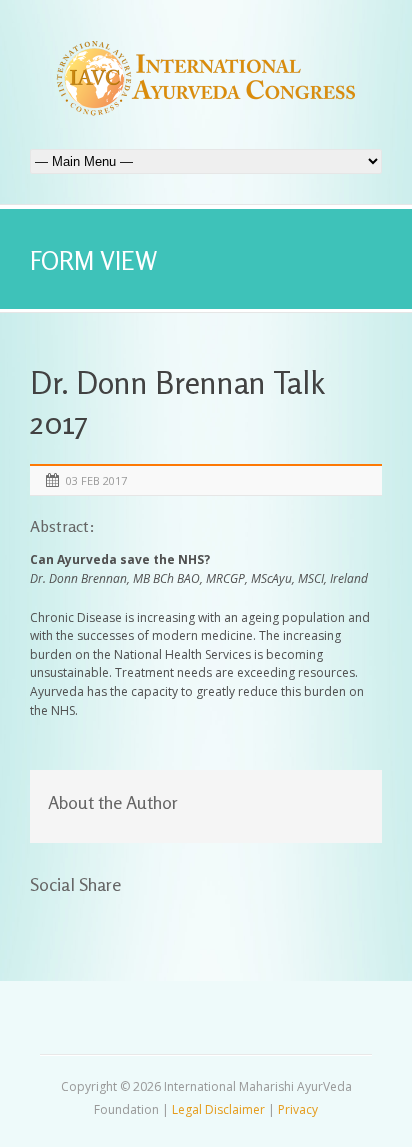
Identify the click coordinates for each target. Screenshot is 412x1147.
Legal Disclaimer (218, 1109)
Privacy (298, 1109)
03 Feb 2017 (96, 480)
